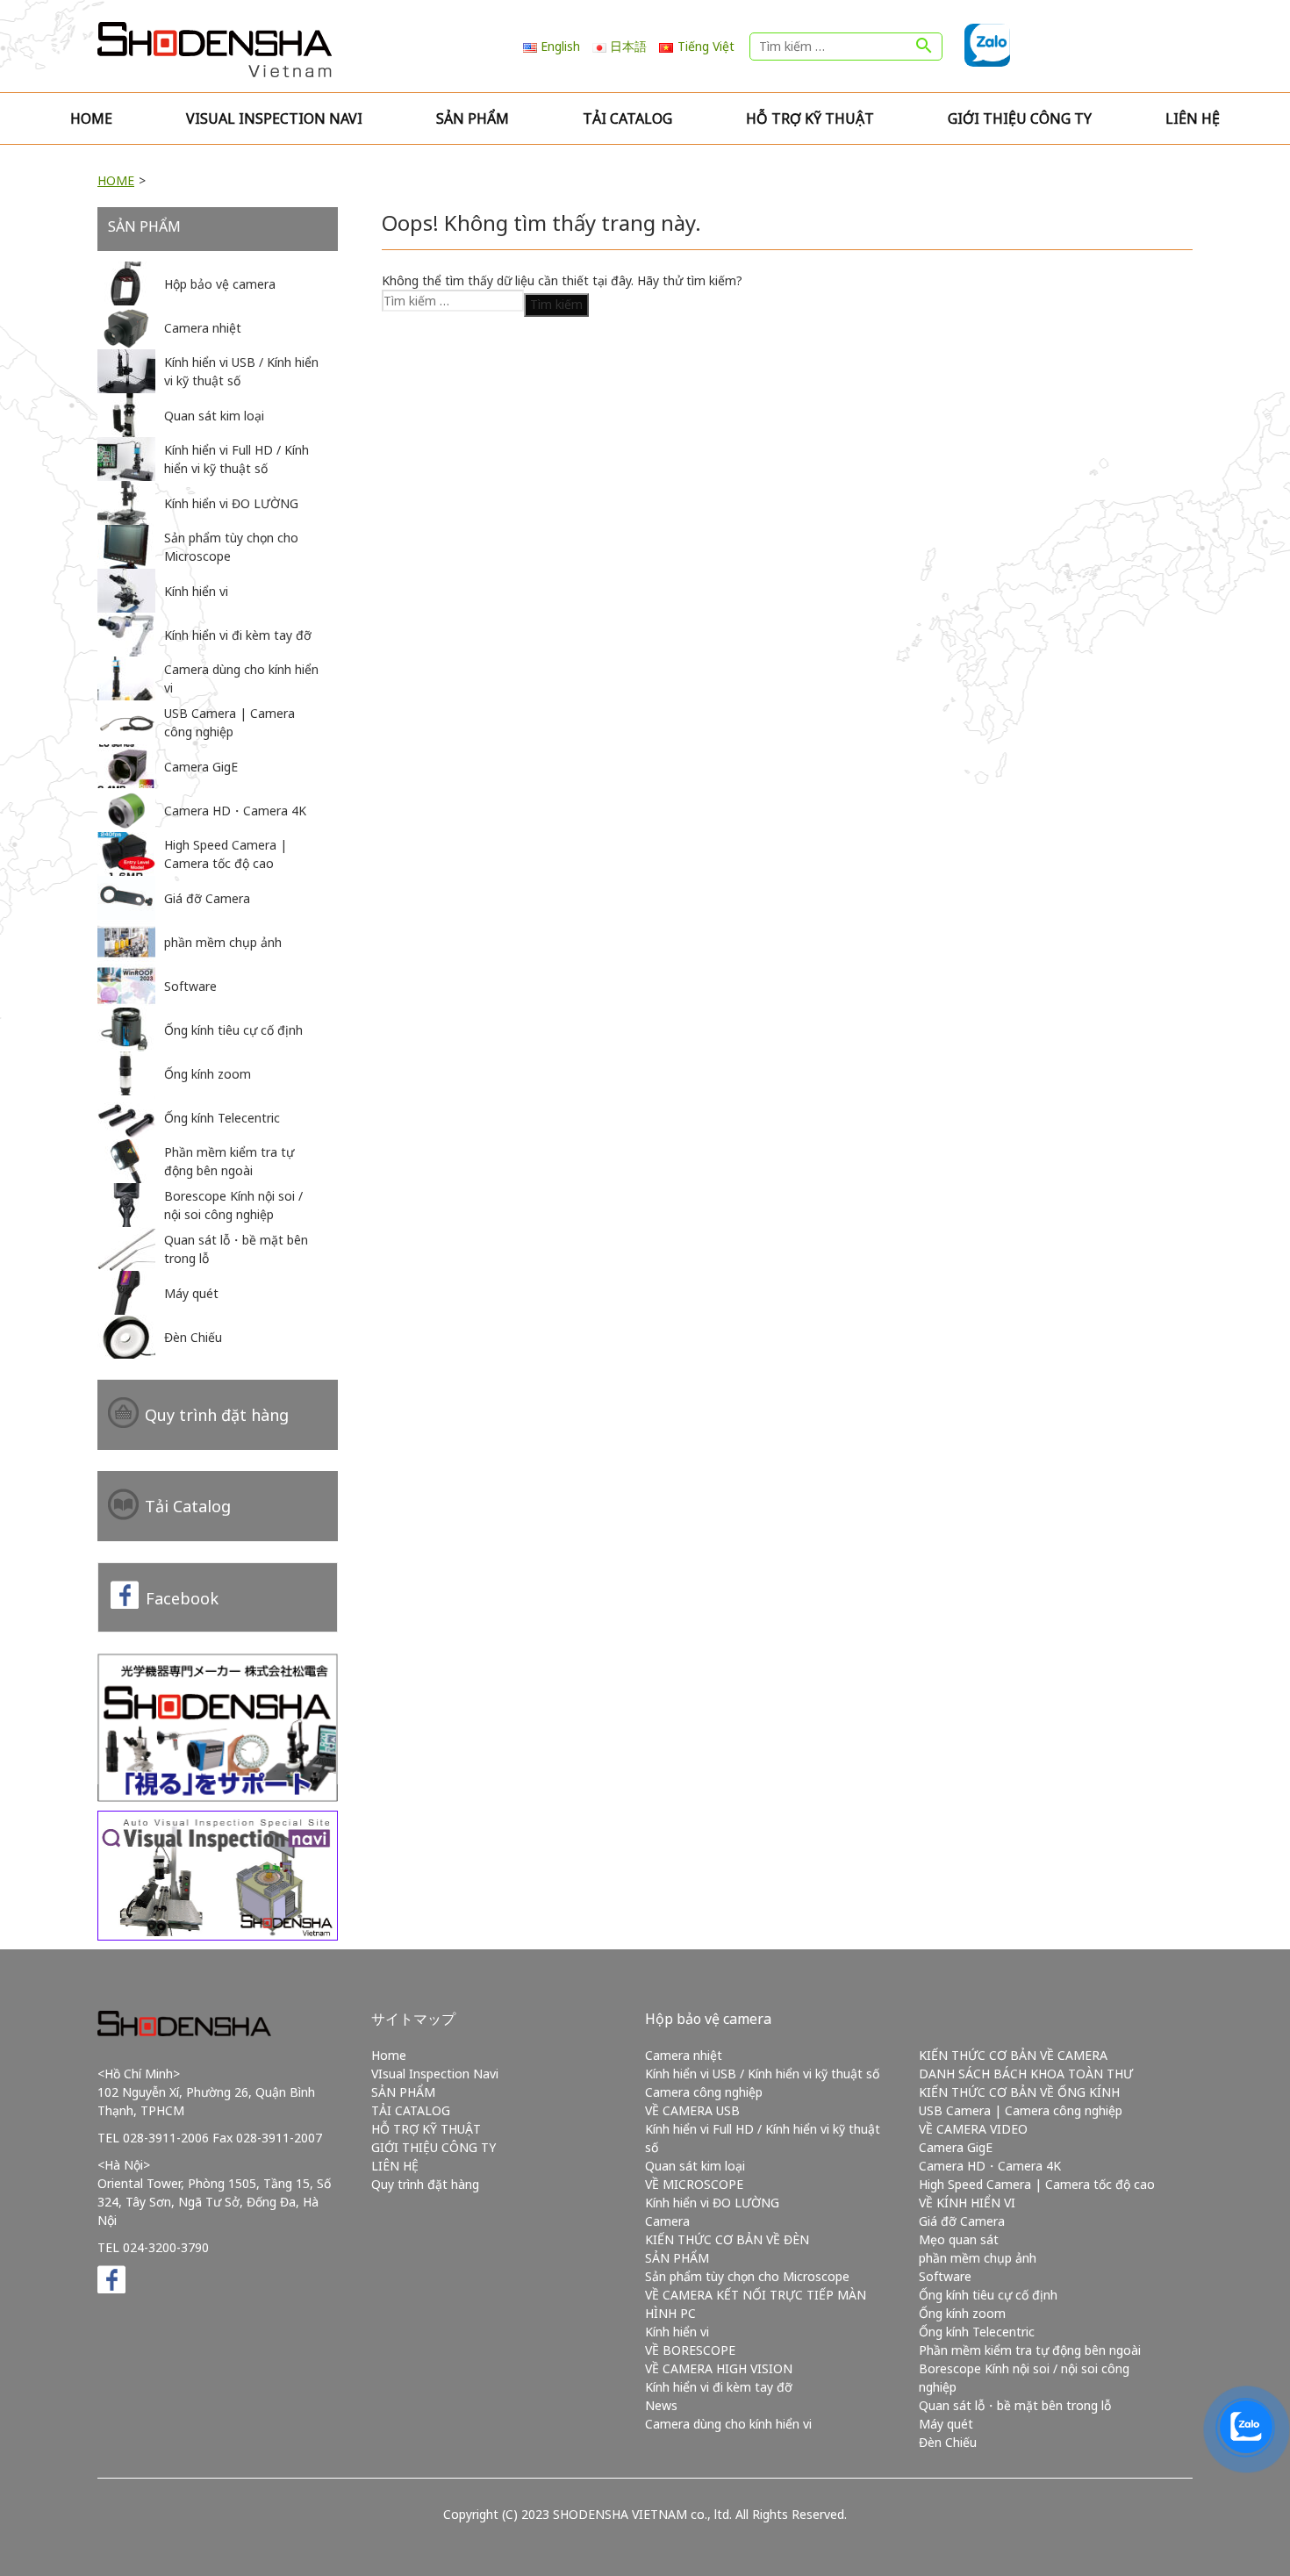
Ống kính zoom (962, 2313)
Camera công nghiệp (704, 2092)
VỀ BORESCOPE (690, 2350)
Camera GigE (956, 2147)
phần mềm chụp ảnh (978, 2258)
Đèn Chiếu (948, 2442)
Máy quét (946, 2424)
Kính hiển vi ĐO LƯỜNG (712, 2203)
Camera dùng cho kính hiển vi (728, 2424)
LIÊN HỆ (1193, 118)
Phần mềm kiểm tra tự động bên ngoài (1030, 2350)
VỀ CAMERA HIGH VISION (719, 2368)
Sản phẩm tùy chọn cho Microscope (747, 2276)
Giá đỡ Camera (962, 2221)
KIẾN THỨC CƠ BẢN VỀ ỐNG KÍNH (1019, 2092)
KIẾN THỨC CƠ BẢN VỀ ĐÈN (727, 2239)
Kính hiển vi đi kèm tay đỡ (719, 2387)
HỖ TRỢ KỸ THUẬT (810, 118)
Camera (667, 2221)
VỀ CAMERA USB (692, 2110)
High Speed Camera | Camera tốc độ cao (1037, 2184)
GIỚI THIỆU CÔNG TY (1020, 118)
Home (91, 118)
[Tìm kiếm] (924, 47)
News (661, 2405)
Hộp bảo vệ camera (708, 2019)
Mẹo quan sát (959, 2239)
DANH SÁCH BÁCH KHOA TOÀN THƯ (1026, 2074)
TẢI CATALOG (627, 118)
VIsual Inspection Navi (274, 118)
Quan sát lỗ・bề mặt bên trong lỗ (1015, 2405)
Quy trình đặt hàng (217, 1415)
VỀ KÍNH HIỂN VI (967, 2203)
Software (945, 2276)
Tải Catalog (188, 1506)
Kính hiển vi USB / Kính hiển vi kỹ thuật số (762, 2074)
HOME (116, 180)
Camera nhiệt (684, 2055)
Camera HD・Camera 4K (990, 2166)
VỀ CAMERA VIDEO (973, 2129)
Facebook (182, 1598)
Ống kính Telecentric (977, 2332)
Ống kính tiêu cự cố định (988, 2295)
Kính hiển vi (677, 2332)
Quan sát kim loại (695, 2166)
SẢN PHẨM (473, 118)
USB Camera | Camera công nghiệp (1021, 2110)
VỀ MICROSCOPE (694, 2184)
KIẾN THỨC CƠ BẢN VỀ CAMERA (1013, 2055)
